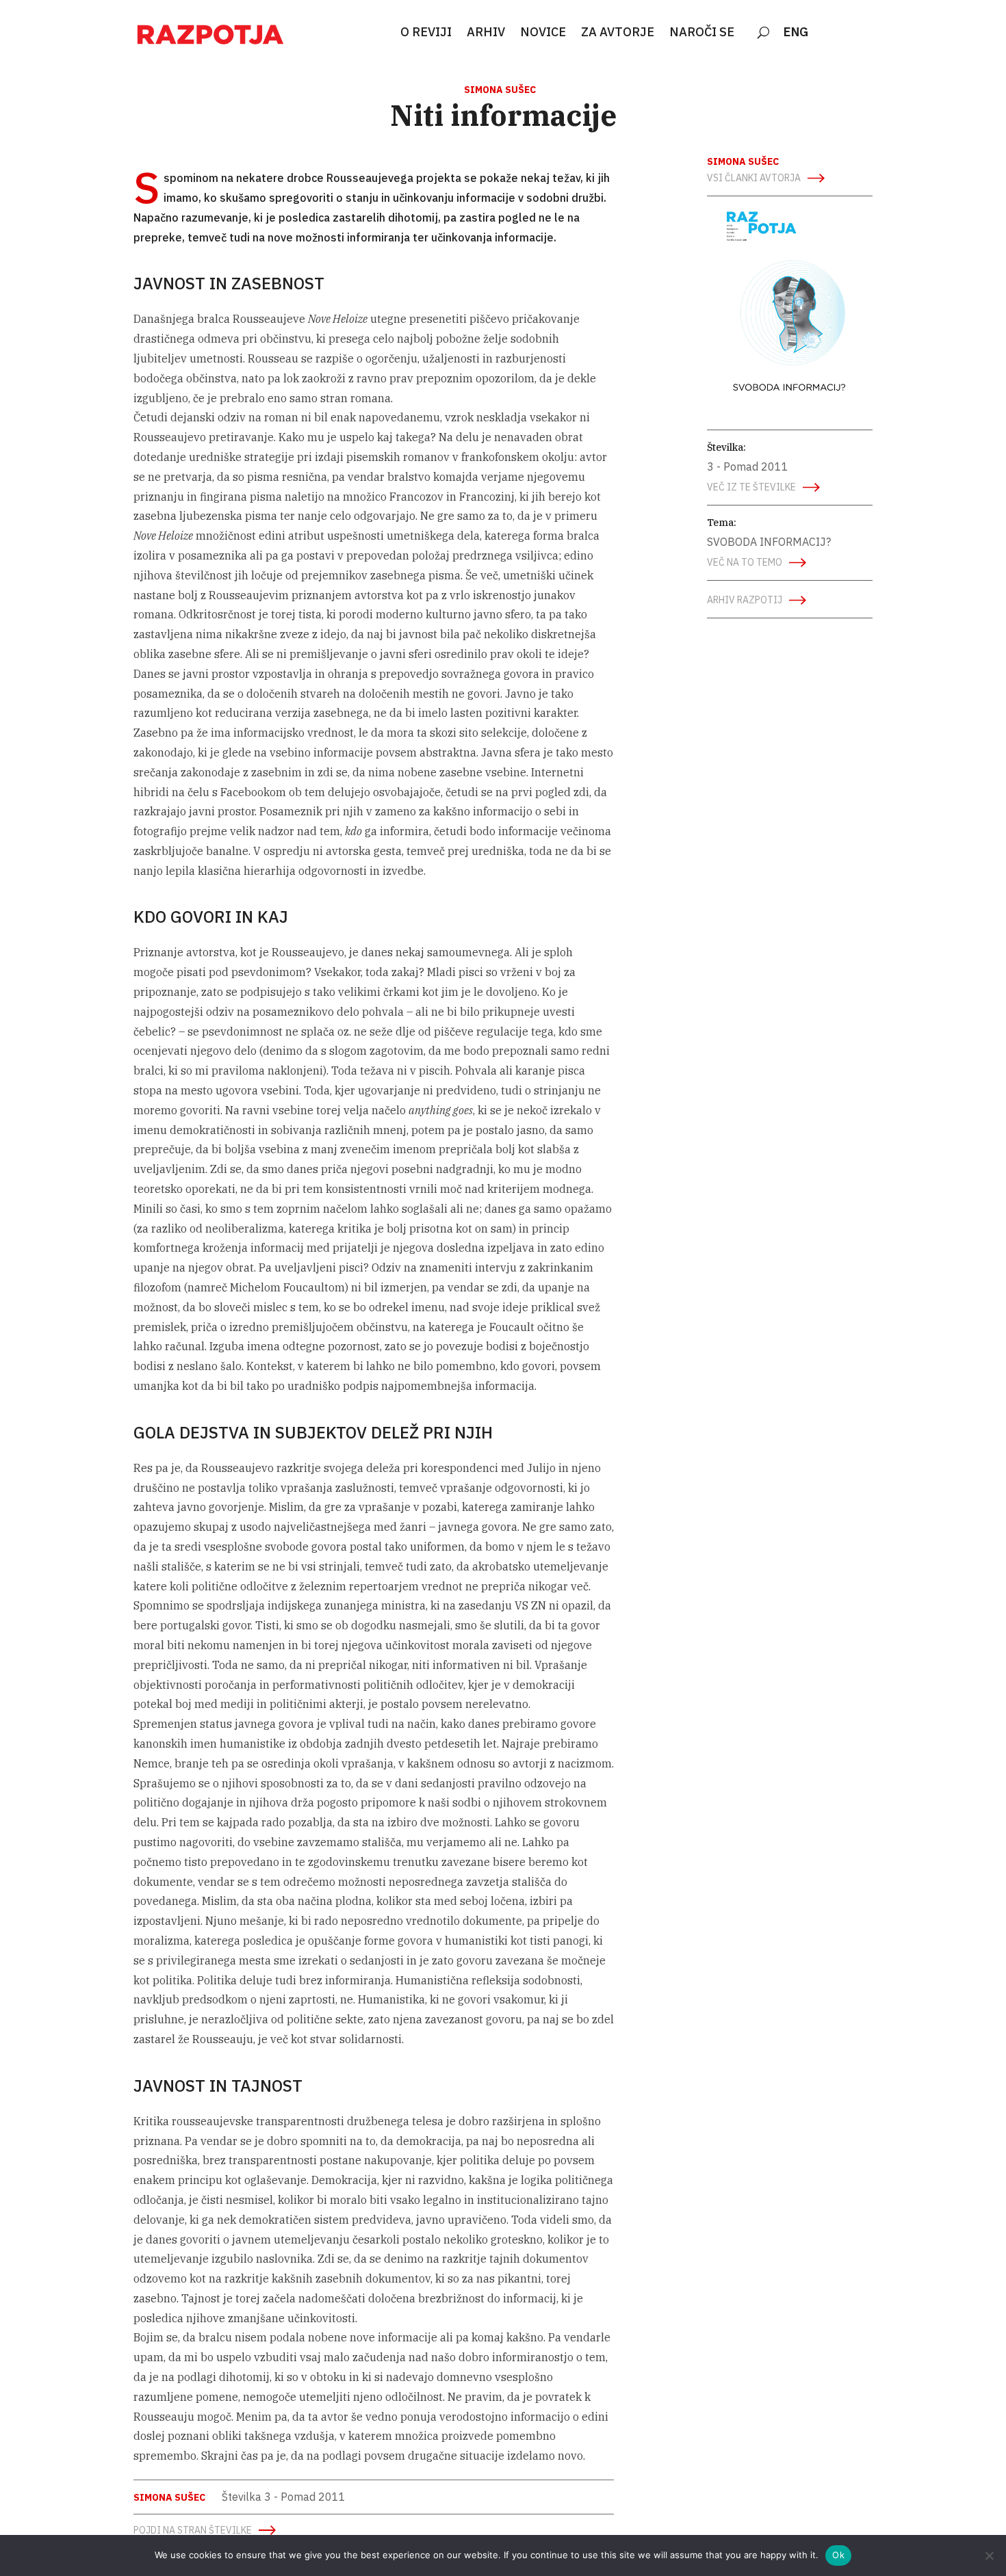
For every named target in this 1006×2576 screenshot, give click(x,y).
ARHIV (486, 33)
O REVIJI (426, 33)
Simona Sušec (500, 90)
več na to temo (745, 562)
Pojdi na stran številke (193, 2530)
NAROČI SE (702, 33)
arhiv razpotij (745, 600)
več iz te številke (751, 487)
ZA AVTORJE (618, 33)
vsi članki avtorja (754, 178)
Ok (838, 2555)
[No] (989, 2555)
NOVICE (543, 33)
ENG (796, 33)
